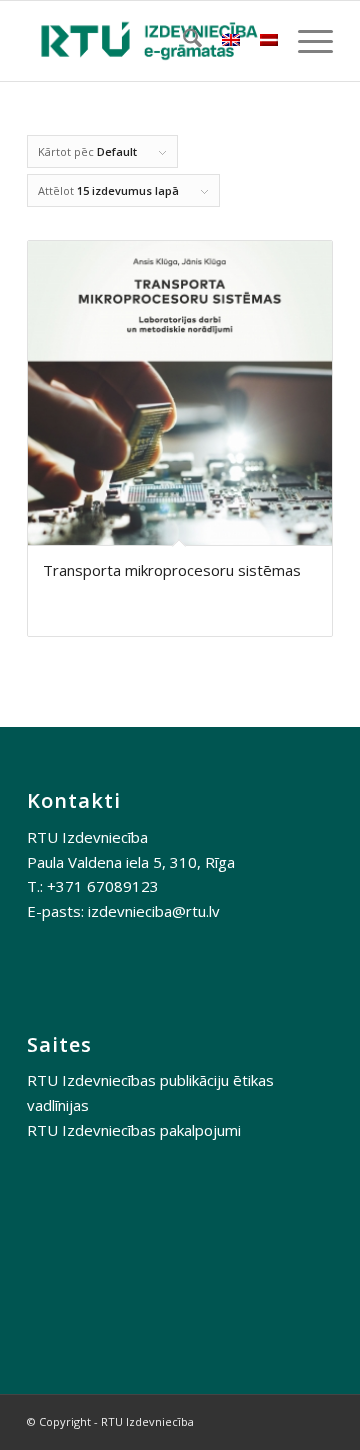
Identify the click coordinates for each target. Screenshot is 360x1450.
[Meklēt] (182, 41)
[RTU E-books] (149, 41)
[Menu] (305, 41)
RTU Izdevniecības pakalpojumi (134, 1130)
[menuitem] (182, 41)
